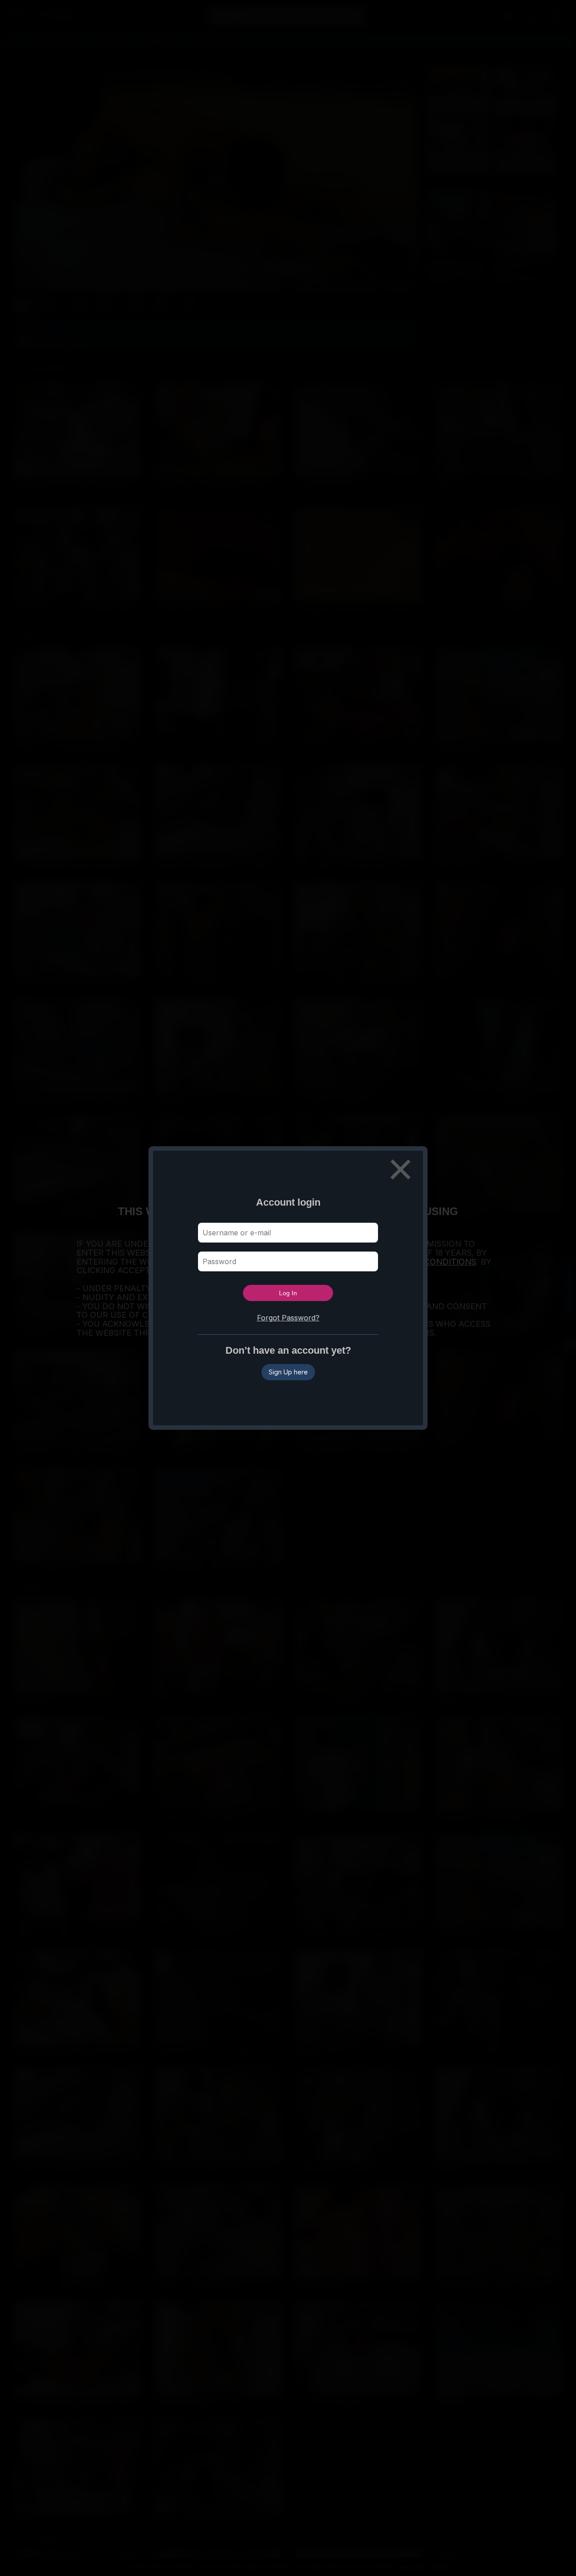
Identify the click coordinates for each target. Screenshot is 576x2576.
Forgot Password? (288, 1318)
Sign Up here (288, 1372)
